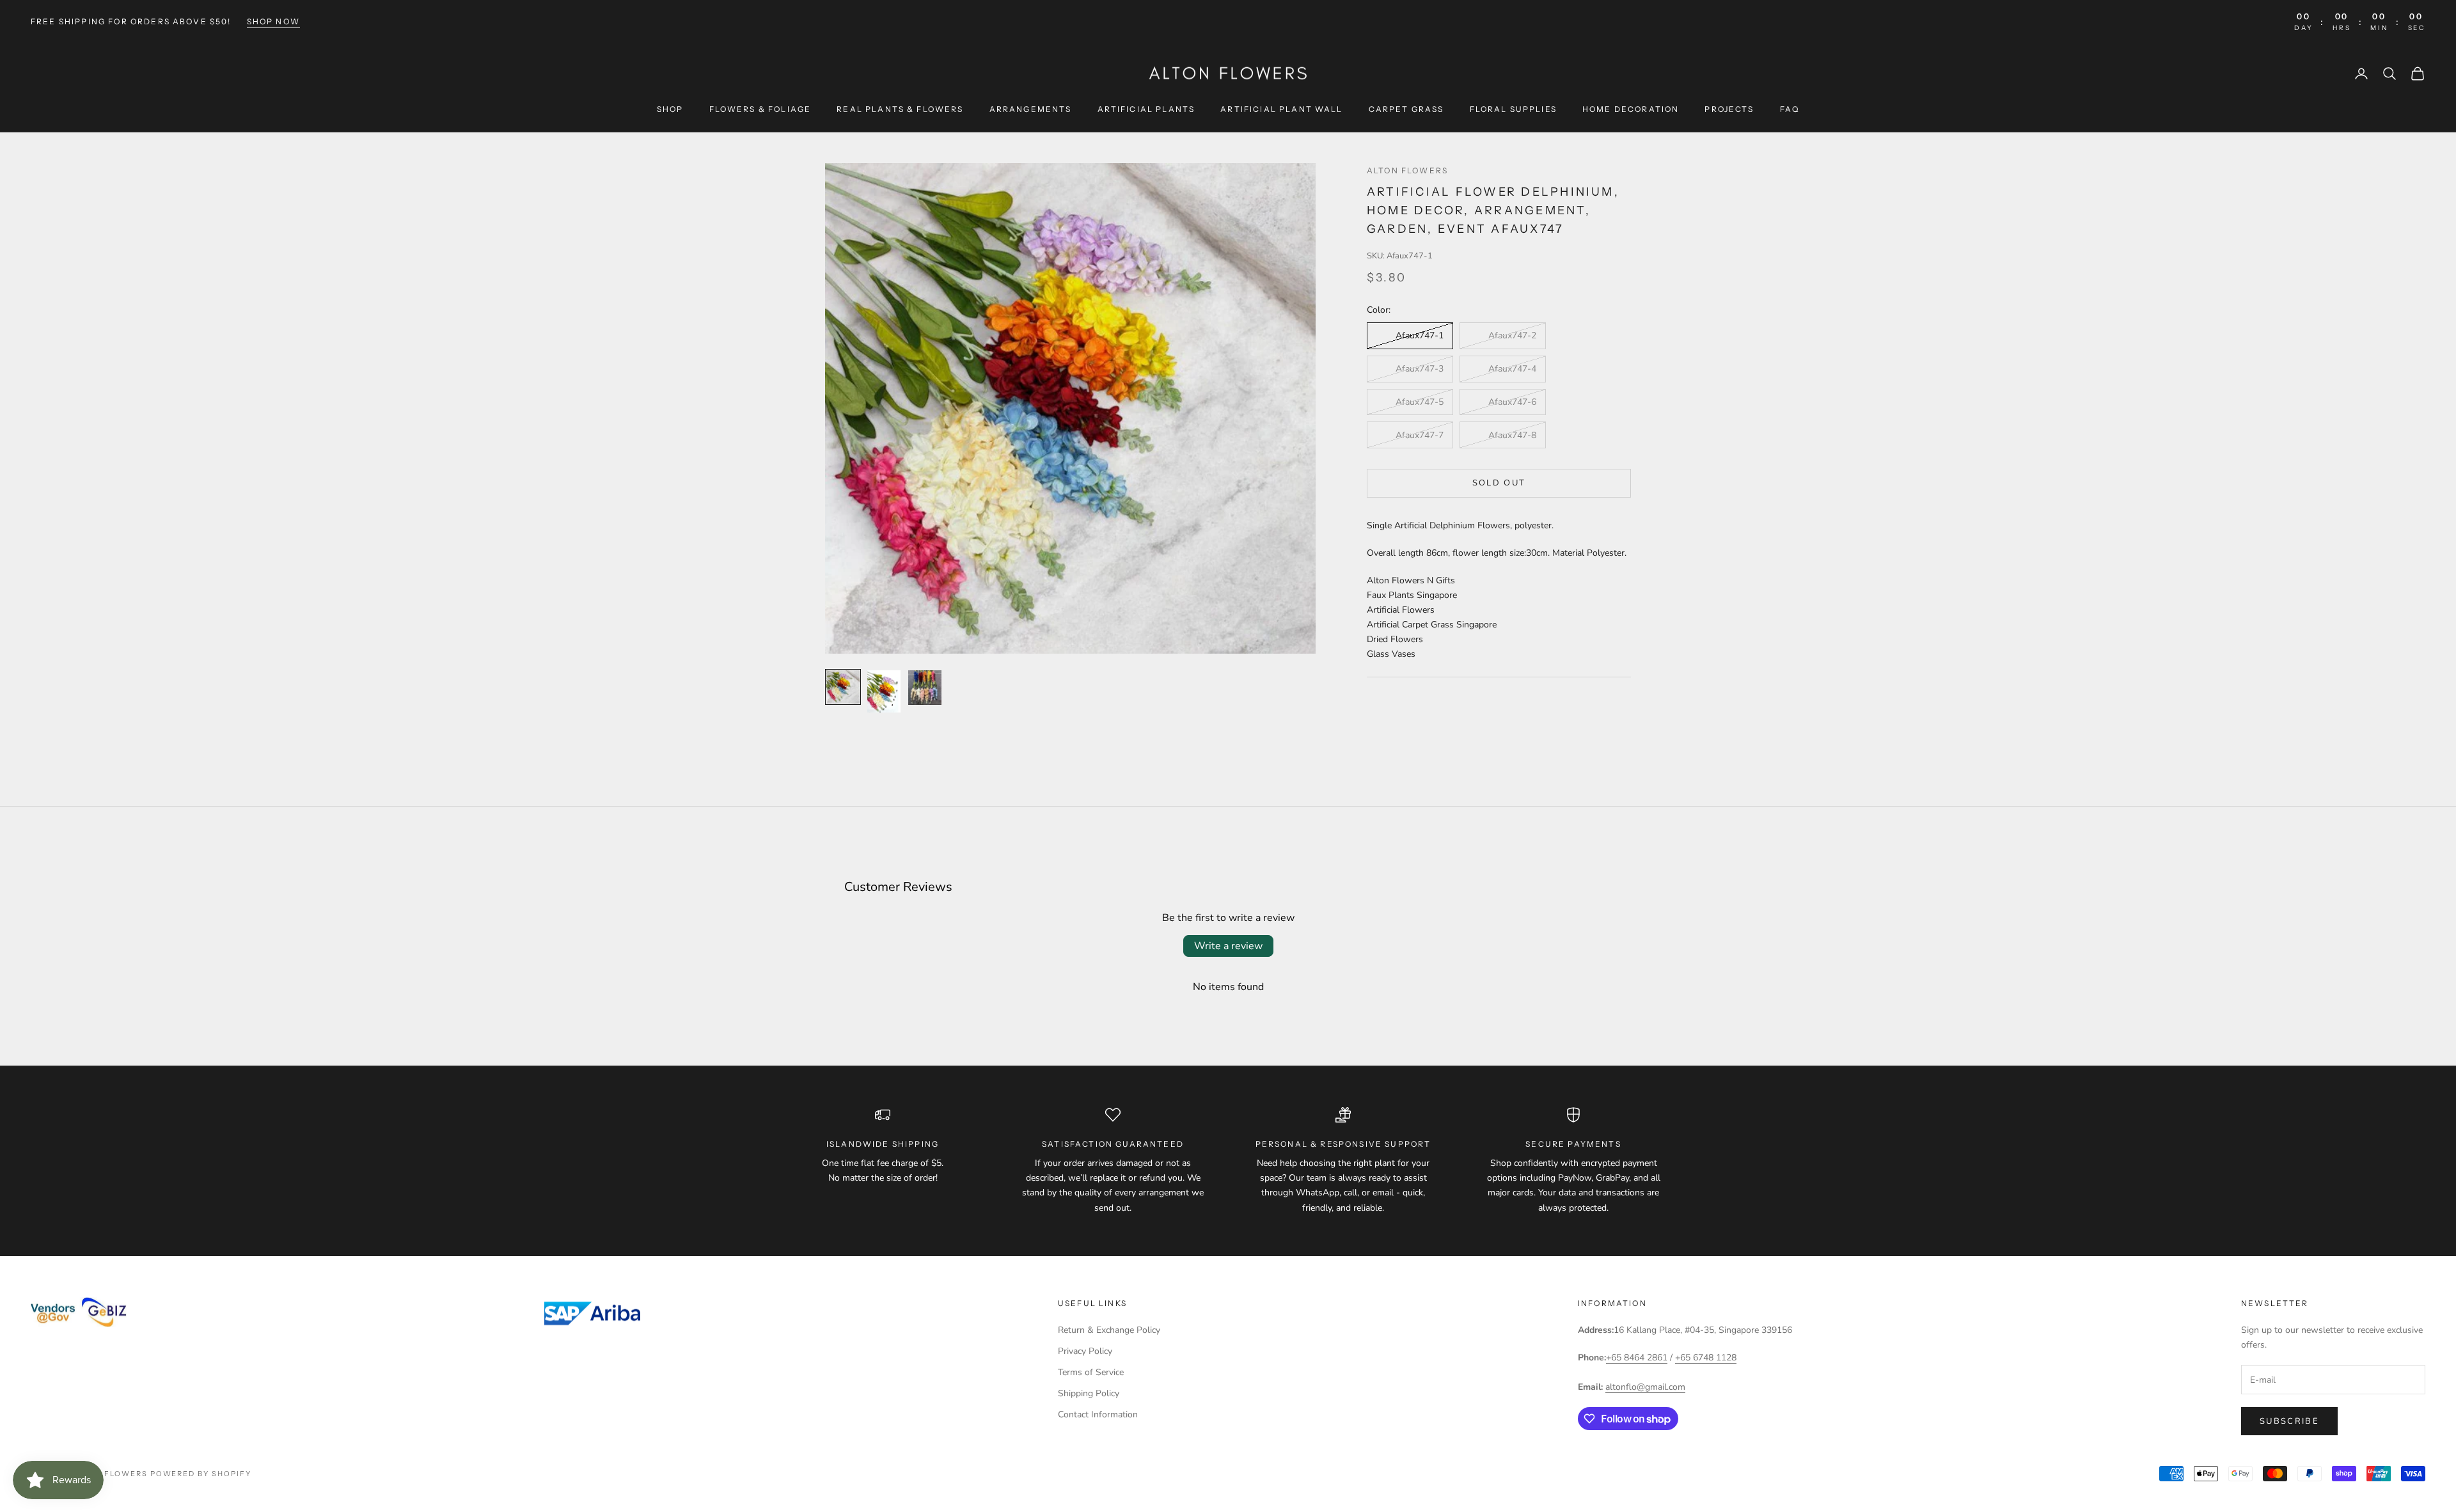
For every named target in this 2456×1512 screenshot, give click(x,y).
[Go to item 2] (884, 691)
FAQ (1790, 109)
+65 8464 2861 (1637, 1358)
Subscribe (2289, 1421)
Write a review (1228, 946)
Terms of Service (1091, 1372)
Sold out (1499, 483)
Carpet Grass (1406, 109)
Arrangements (1031, 109)
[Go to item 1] (843, 687)
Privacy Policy (1085, 1351)
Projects (1729, 109)
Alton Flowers (1407, 170)
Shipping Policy (1089, 1393)
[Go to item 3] (925, 688)
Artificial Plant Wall (1281, 109)
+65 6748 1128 (1706, 1358)
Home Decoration (1631, 109)
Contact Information (1098, 1414)
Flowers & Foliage (760, 109)
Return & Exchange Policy (1109, 1330)
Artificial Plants (1146, 109)
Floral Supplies (1513, 109)
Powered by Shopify (201, 1474)
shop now (273, 21)
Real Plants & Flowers (900, 109)
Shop (670, 109)
